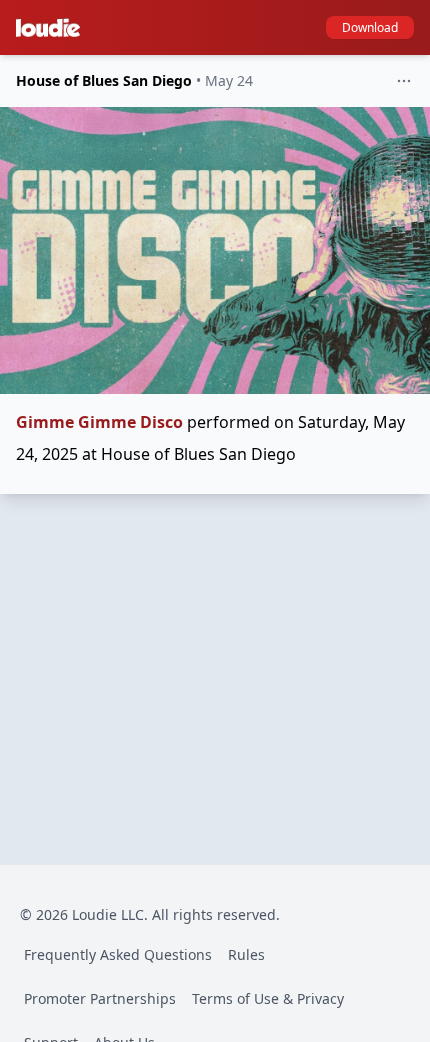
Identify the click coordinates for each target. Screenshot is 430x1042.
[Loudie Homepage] (52, 28)
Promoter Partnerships (100, 998)
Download (370, 27)
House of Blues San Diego (104, 80)
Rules (246, 954)
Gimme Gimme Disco (99, 422)
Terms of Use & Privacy (268, 998)
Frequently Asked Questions (118, 954)
